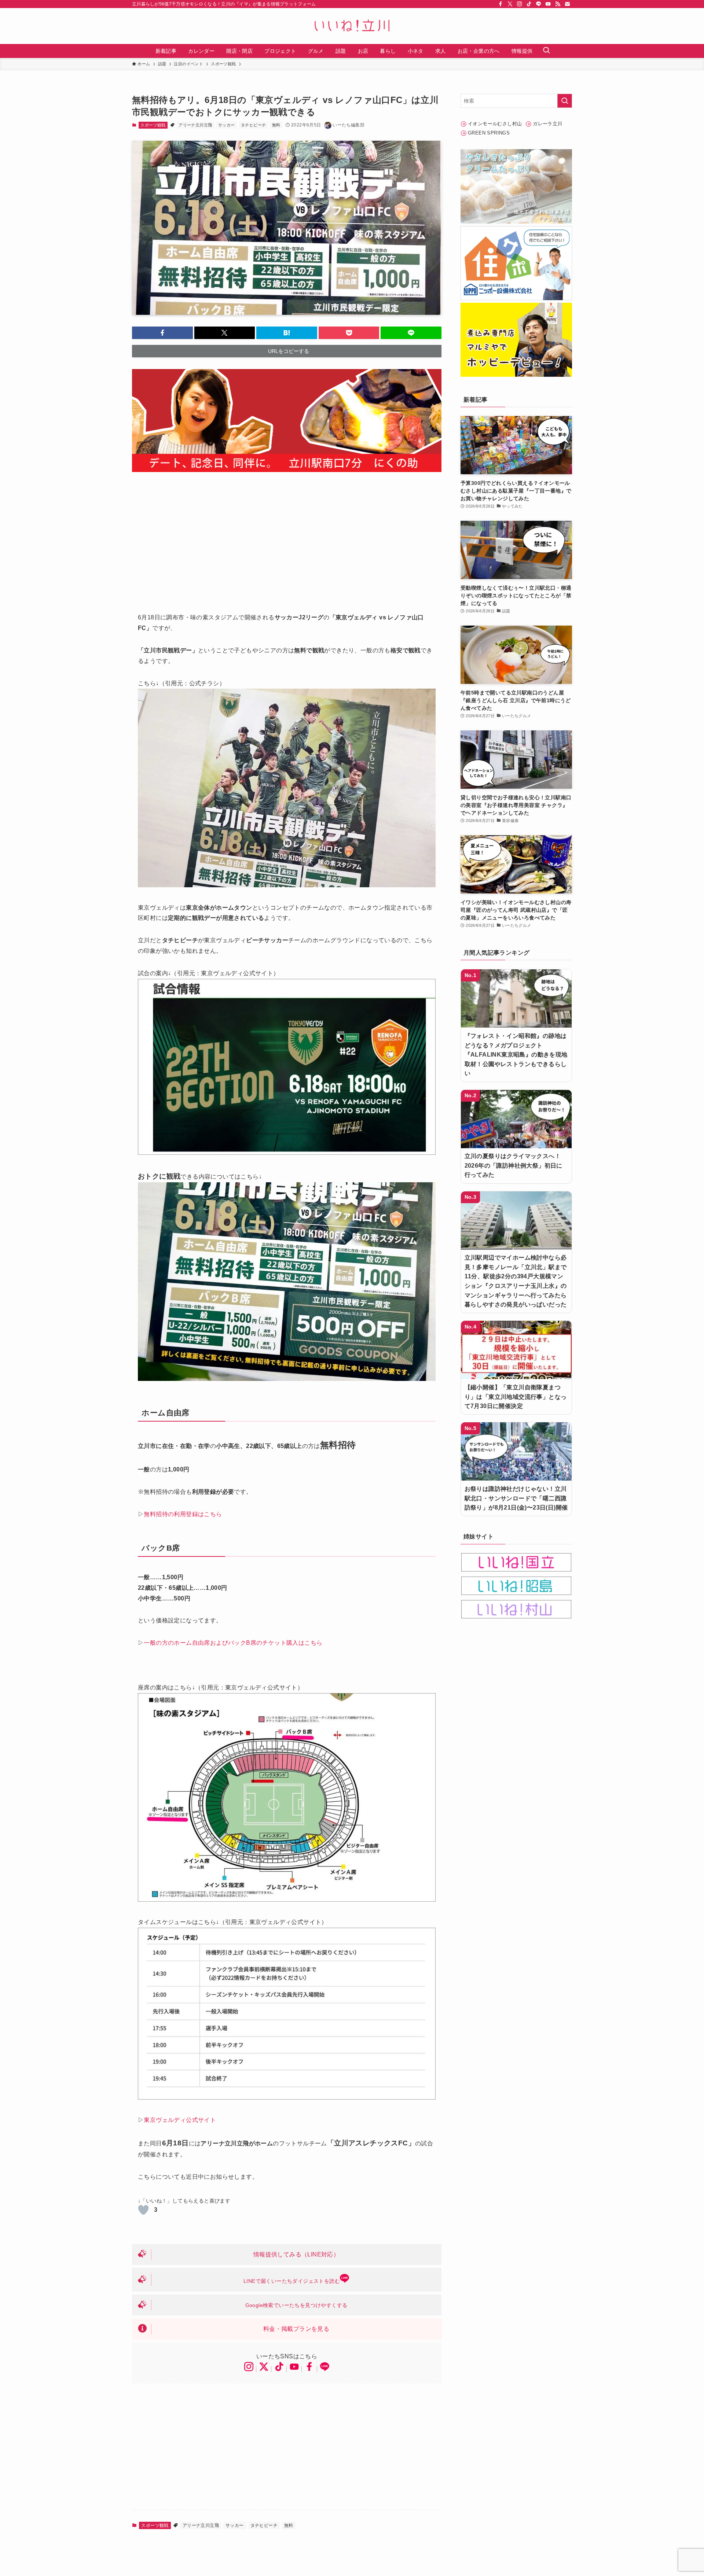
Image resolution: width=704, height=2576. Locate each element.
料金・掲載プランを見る (296, 2329)
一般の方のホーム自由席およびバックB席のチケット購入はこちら (233, 1643)
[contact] (567, 4)
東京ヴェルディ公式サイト (180, 2120)
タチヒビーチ (253, 125)
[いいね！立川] (352, 26)
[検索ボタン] (546, 51)
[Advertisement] (287, 538)
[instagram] (520, 4)
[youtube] (548, 4)
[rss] (558, 4)
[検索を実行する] (565, 101)
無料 (276, 125)
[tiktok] (529, 4)
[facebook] (500, 4)
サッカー (227, 125)
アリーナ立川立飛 (195, 125)
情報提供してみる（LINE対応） (296, 2254)
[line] (539, 4)
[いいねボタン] (143, 2210)
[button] (162, 333)
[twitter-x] (510, 4)
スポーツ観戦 (153, 125)
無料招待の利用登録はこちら (183, 1514)
